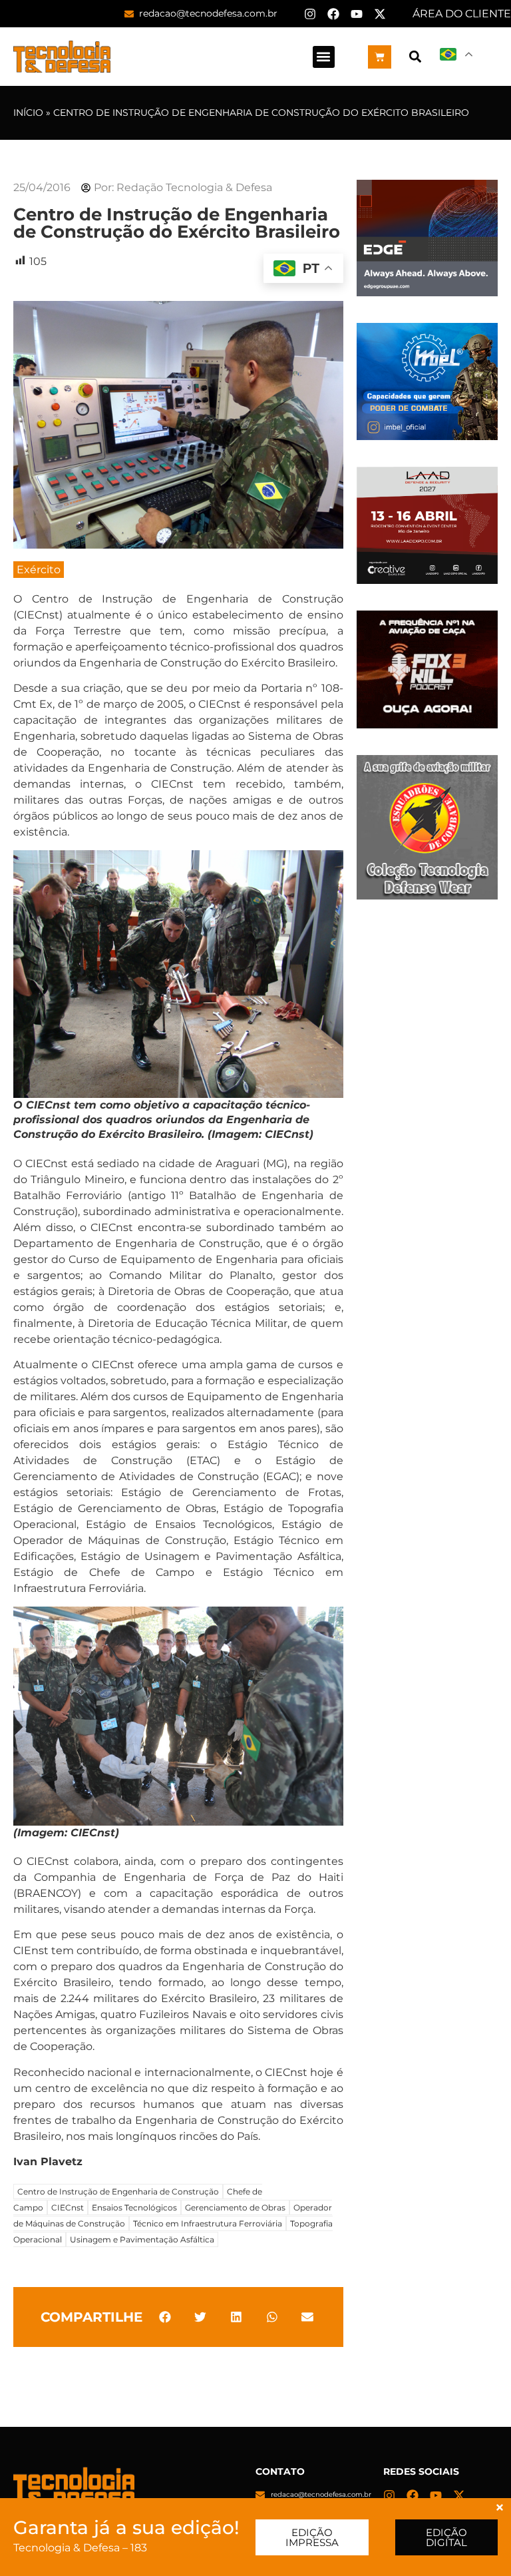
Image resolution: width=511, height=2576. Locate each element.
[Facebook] (333, 14)
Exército (39, 570)
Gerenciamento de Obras (235, 2207)
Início (28, 113)
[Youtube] (357, 14)
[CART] (380, 57)
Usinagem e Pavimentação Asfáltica (142, 2239)
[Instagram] (310, 14)
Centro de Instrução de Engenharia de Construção (118, 2191)
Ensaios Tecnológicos (134, 2207)
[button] (324, 57)
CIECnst (68, 2207)
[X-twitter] (380, 14)
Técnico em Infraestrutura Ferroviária (208, 2223)
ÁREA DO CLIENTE (462, 14)
